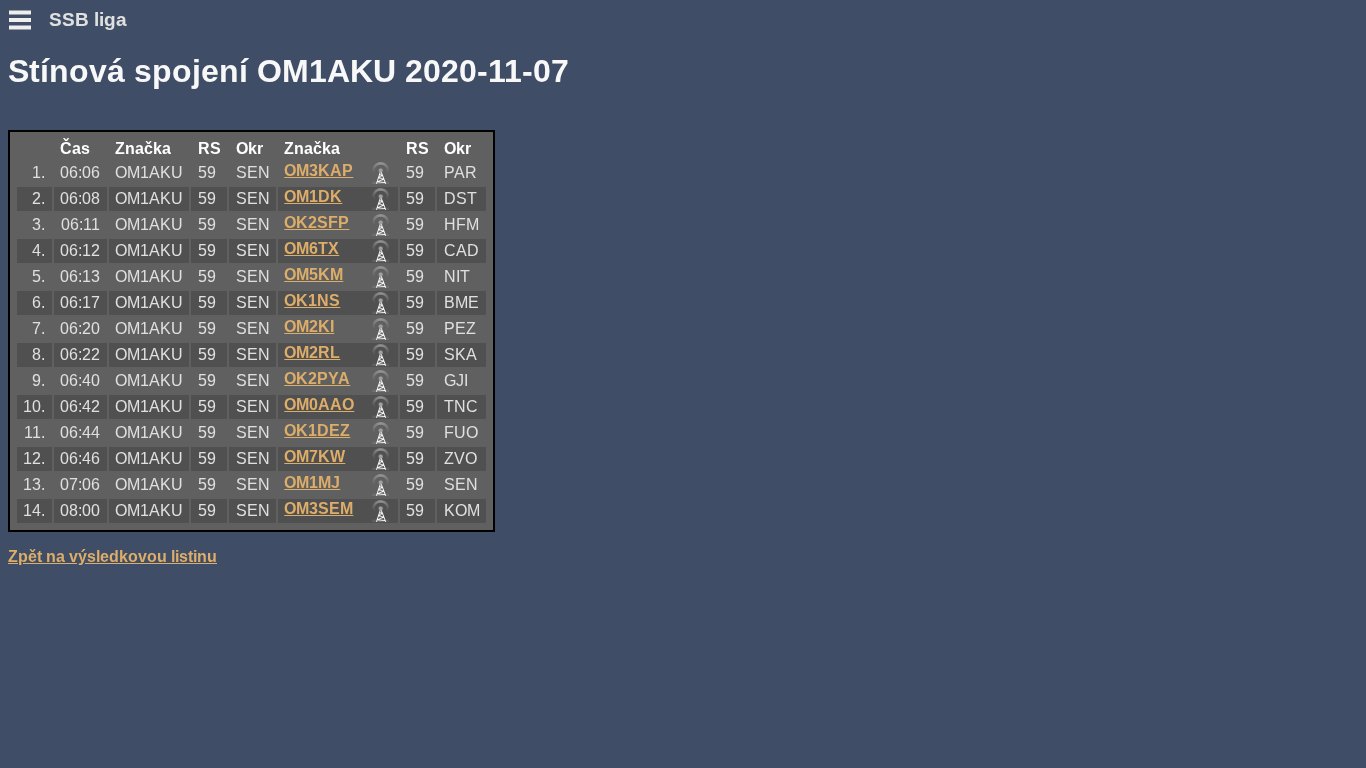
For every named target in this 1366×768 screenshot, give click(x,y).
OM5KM (313, 274)
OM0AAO (319, 404)
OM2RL (312, 352)
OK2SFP (316, 222)
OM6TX (311, 248)
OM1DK (313, 196)
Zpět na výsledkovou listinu (112, 556)
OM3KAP (318, 170)
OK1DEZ (317, 430)
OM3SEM (318, 508)
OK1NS (312, 300)
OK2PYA (317, 378)
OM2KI (309, 326)
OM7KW (314, 456)
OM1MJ (312, 482)
